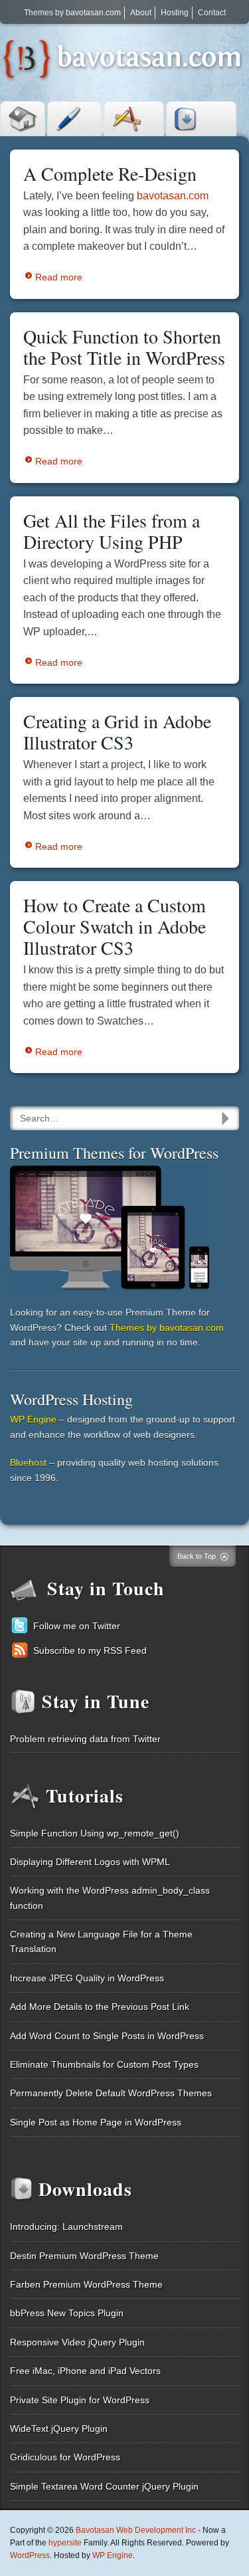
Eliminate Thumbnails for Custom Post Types (104, 2064)
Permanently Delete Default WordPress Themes (111, 2093)
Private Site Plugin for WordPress (80, 2400)
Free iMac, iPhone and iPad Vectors (85, 2371)
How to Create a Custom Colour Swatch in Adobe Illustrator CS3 (115, 926)
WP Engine (33, 1419)
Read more (59, 277)
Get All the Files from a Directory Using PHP (112, 531)
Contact (212, 13)
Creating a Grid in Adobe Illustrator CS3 (117, 732)
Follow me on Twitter (77, 1626)
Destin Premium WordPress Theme (84, 2256)
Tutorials (134, 119)
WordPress (30, 2555)
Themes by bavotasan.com (72, 13)
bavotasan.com (173, 196)
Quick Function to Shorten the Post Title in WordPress (124, 347)
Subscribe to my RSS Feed (90, 1650)
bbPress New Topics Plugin (67, 2313)
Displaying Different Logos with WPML (90, 1862)
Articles (74, 119)
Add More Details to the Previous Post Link (100, 2007)
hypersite (65, 2543)
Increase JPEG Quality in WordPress (87, 1978)
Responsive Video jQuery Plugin (77, 2342)
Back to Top (197, 1556)
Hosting (175, 13)
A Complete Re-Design (110, 173)
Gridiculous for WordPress (65, 2457)
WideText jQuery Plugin (59, 2428)
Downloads (201, 119)
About (141, 13)
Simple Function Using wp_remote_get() (95, 1833)
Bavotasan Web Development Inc (136, 2530)
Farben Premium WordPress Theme (86, 2284)
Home (23, 119)
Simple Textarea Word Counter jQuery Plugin (104, 2486)
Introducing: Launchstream (66, 2227)
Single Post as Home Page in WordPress (96, 2122)
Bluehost (28, 1462)
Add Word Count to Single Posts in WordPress (107, 2036)
